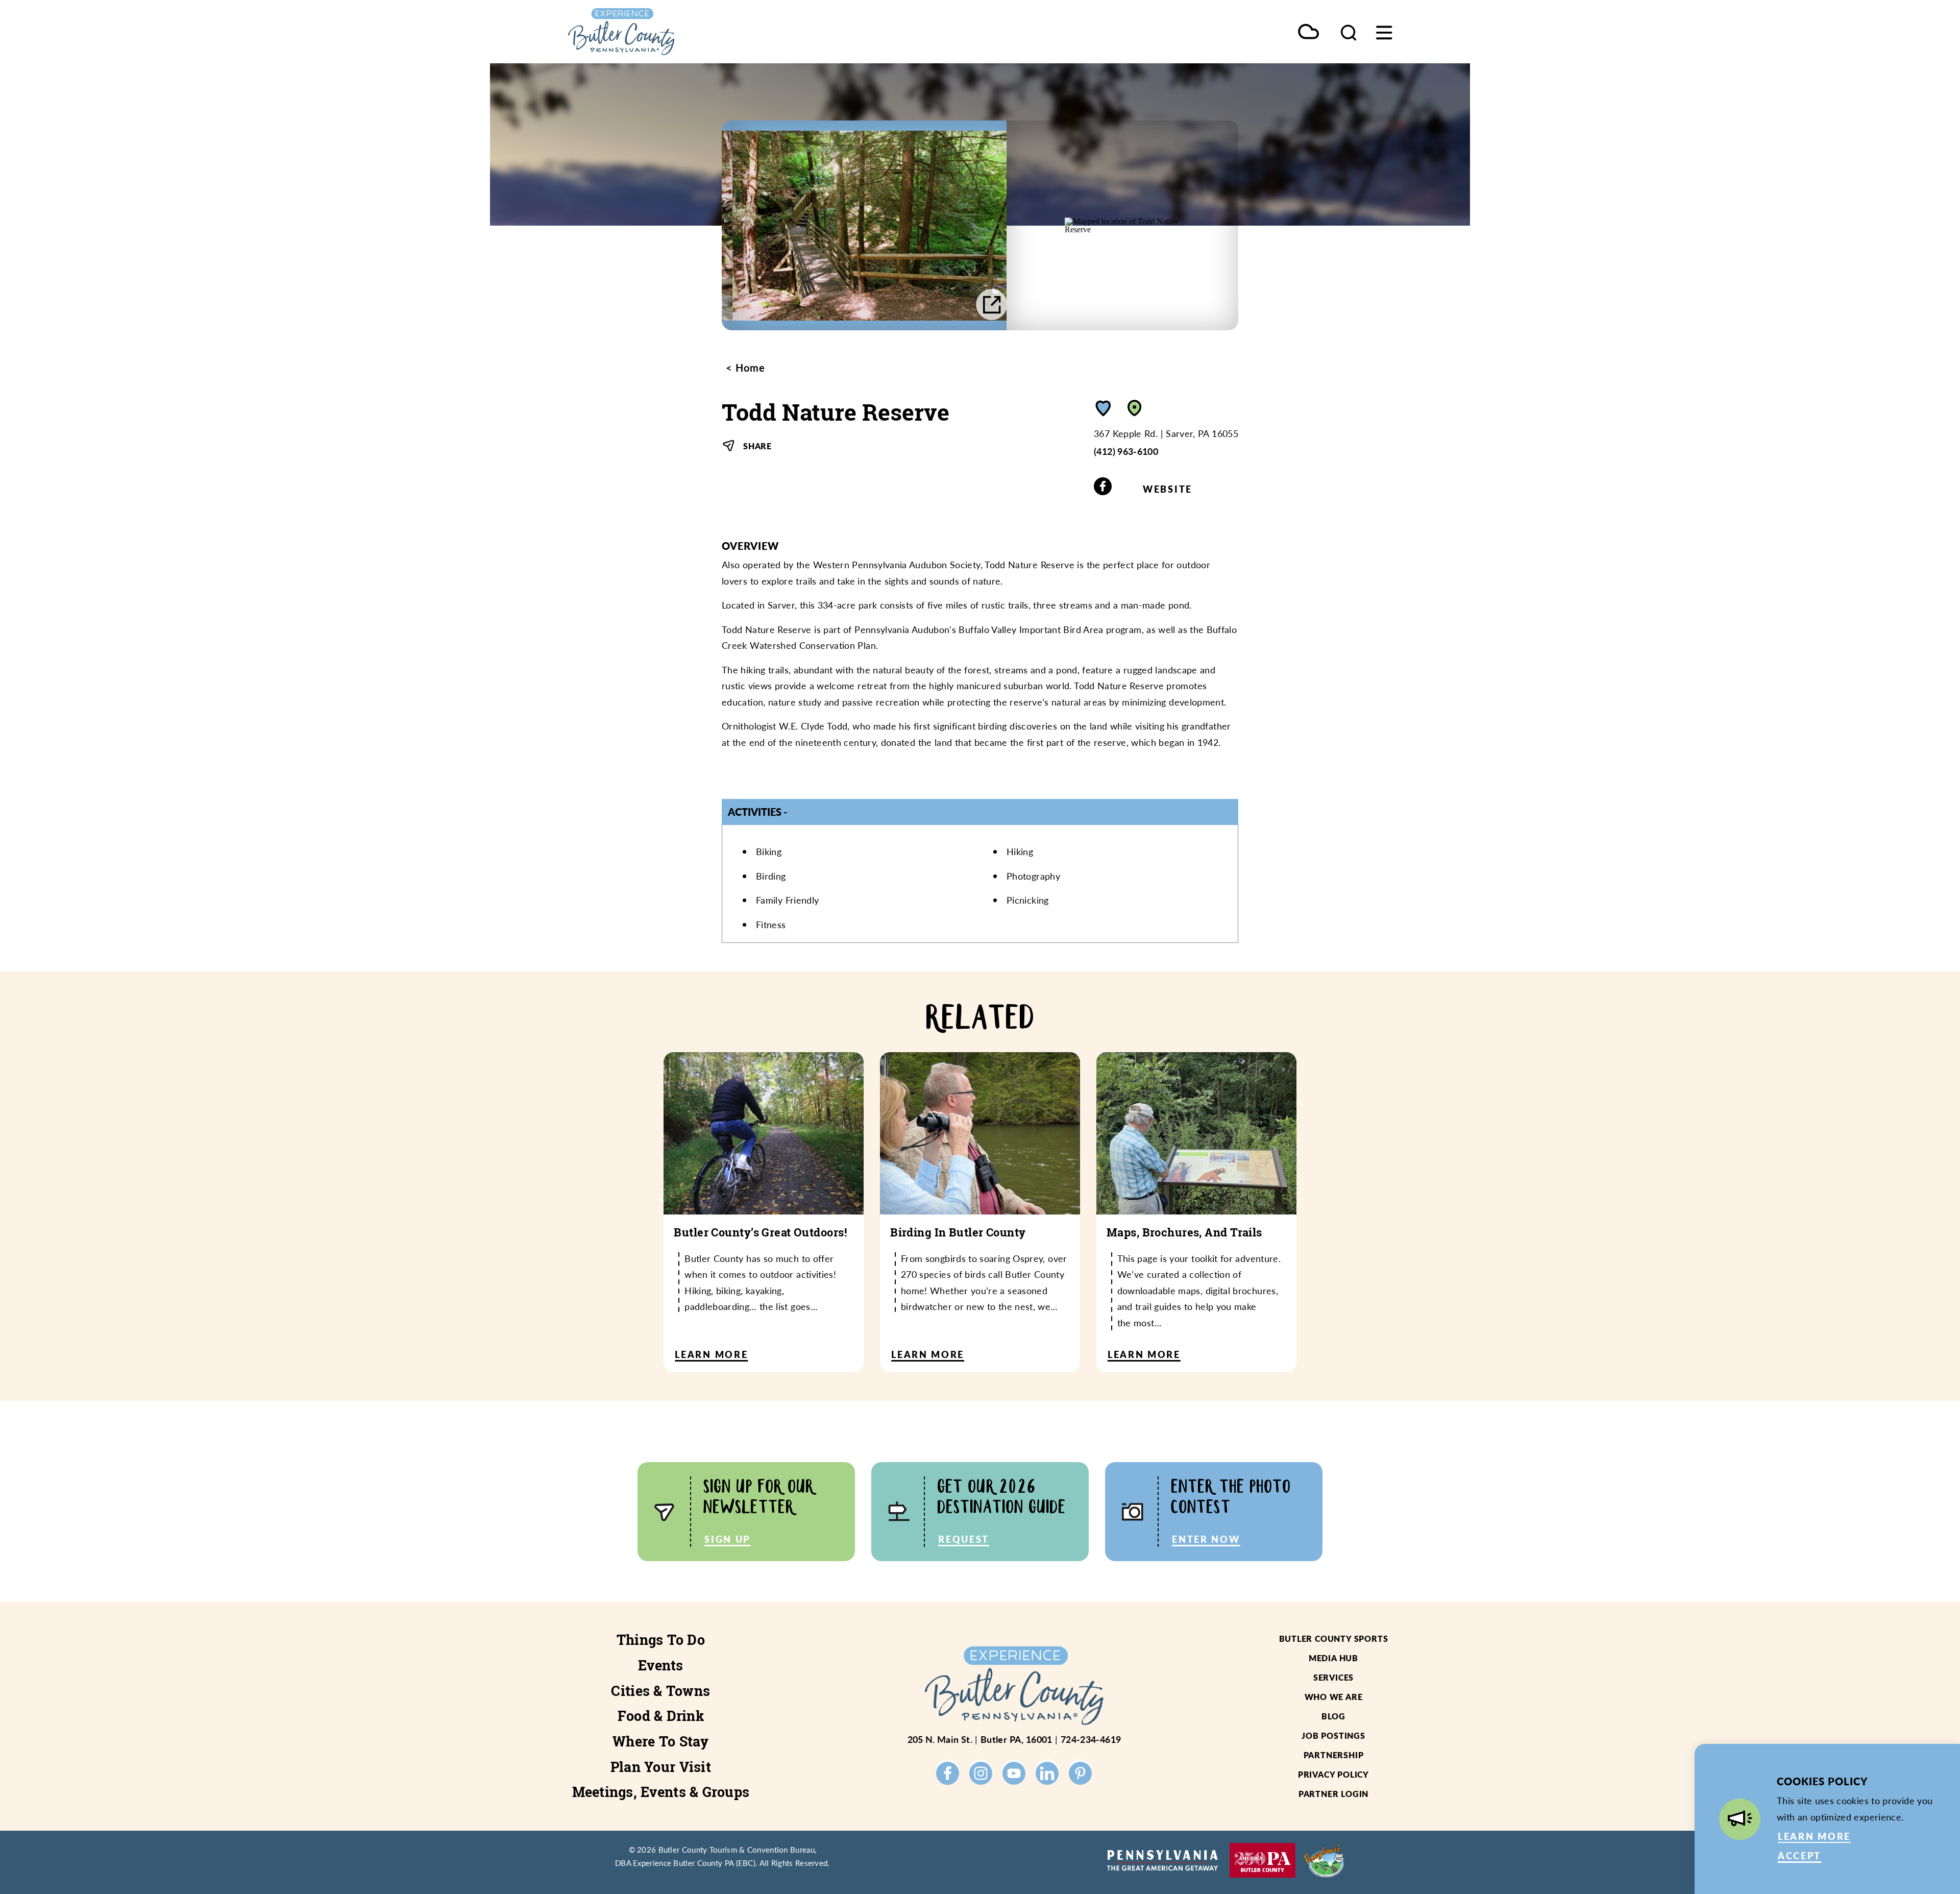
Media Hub (1333, 1658)
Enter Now (1206, 1539)
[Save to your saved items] (1104, 408)
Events (661, 1665)
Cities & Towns (660, 1691)
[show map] (1135, 408)
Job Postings (1333, 1735)
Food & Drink (661, 1716)
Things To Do (661, 1640)
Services (1333, 1677)
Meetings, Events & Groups (661, 1792)
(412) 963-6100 (1126, 451)
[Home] (669, 32)
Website (1168, 489)
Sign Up (727, 1539)
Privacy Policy (1333, 1774)
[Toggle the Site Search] (1349, 32)
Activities (755, 812)
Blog (1333, 1716)
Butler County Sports (1334, 1638)
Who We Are (1334, 1697)
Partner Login (1333, 1794)
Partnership (1334, 1755)
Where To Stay (661, 1741)
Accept (1799, 1855)
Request (964, 1539)
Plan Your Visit (661, 1767)
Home (749, 368)
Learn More (1814, 1836)
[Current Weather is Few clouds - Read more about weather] (1308, 32)
